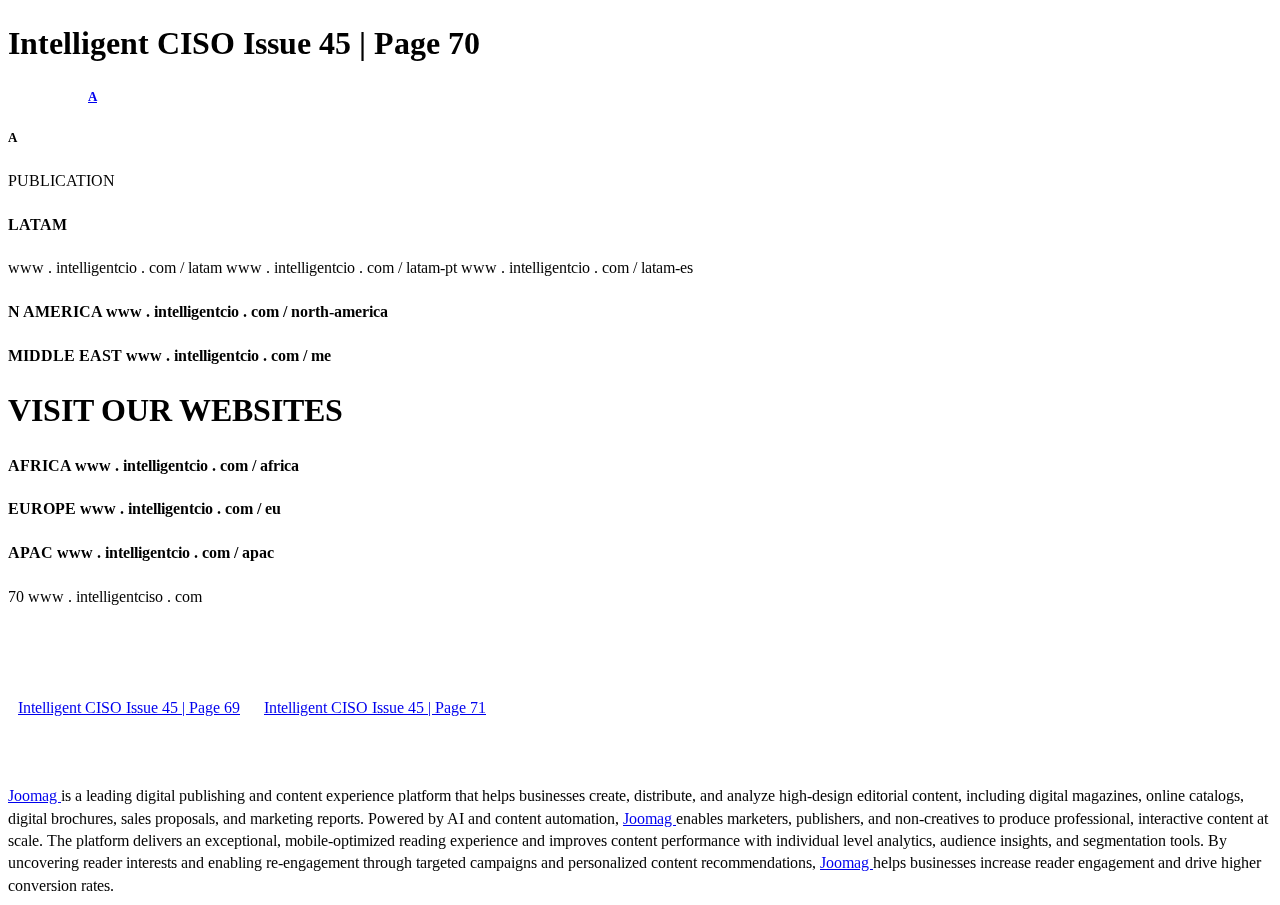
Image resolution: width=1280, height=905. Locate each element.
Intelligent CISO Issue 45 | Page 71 (375, 707)
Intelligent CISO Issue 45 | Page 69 (129, 707)
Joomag (34, 795)
